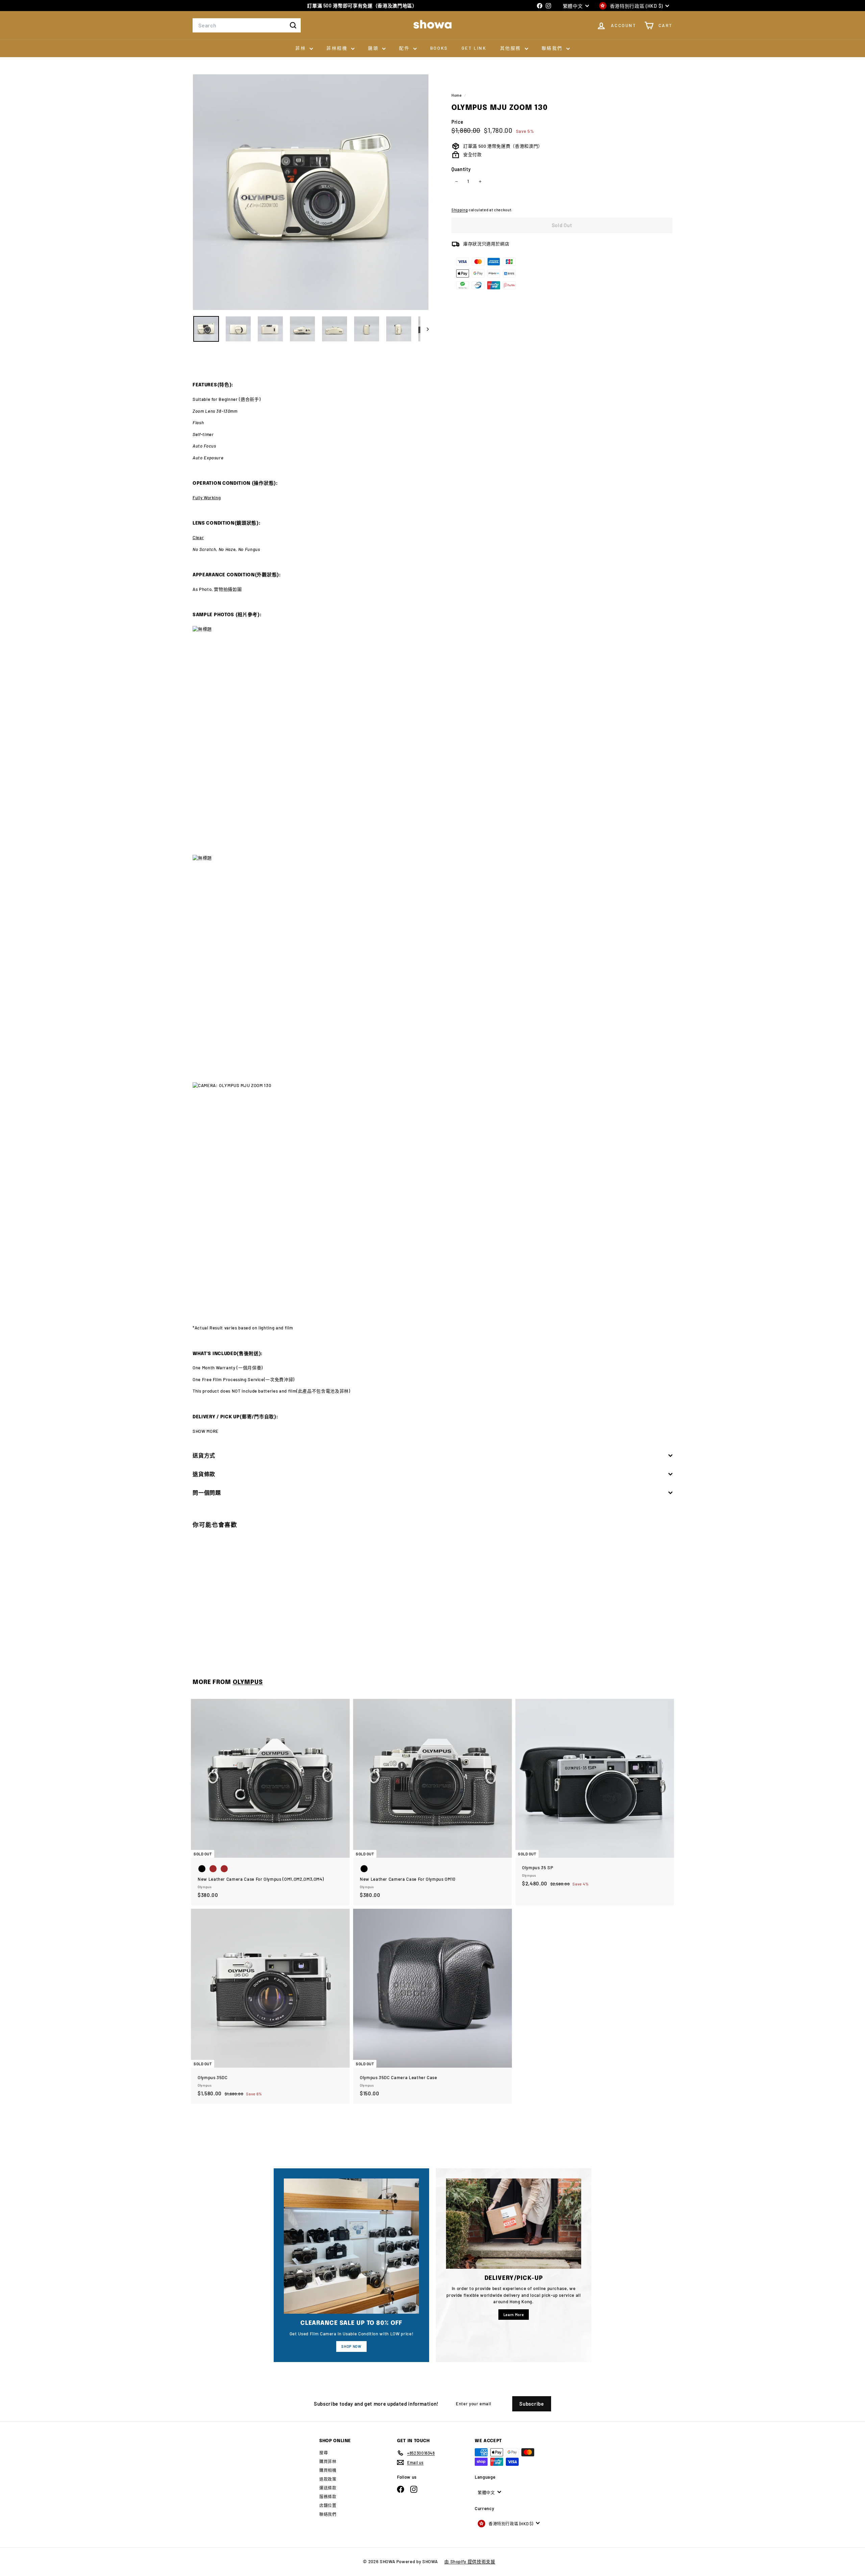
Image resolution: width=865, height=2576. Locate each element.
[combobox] (247, 25)
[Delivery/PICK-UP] (514, 2224)
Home (457, 95)
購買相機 (328, 2470)
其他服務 (512, 48)
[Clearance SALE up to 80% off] (351, 2246)
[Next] (425, 329)
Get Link (474, 48)
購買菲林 (328, 2461)
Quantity (461, 169)
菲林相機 (338, 48)
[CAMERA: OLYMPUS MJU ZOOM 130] (432, 1199)
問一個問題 (207, 1492)
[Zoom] (311, 192)
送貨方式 (204, 1455)
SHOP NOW (351, 2346)
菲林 (302, 48)
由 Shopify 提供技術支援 (470, 2561)
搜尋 (324, 2453)
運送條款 (328, 2488)
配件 (405, 48)
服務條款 (328, 2497)
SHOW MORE (206, 1431)
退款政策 (328, 2479)
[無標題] (432, 740)
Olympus (248, 1682)
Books (439, 48)
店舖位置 (328, 2505)
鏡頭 (374, 48)
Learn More (514, 2315)
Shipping (460, 210)
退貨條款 (204, 1474)
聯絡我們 (553, 48)
